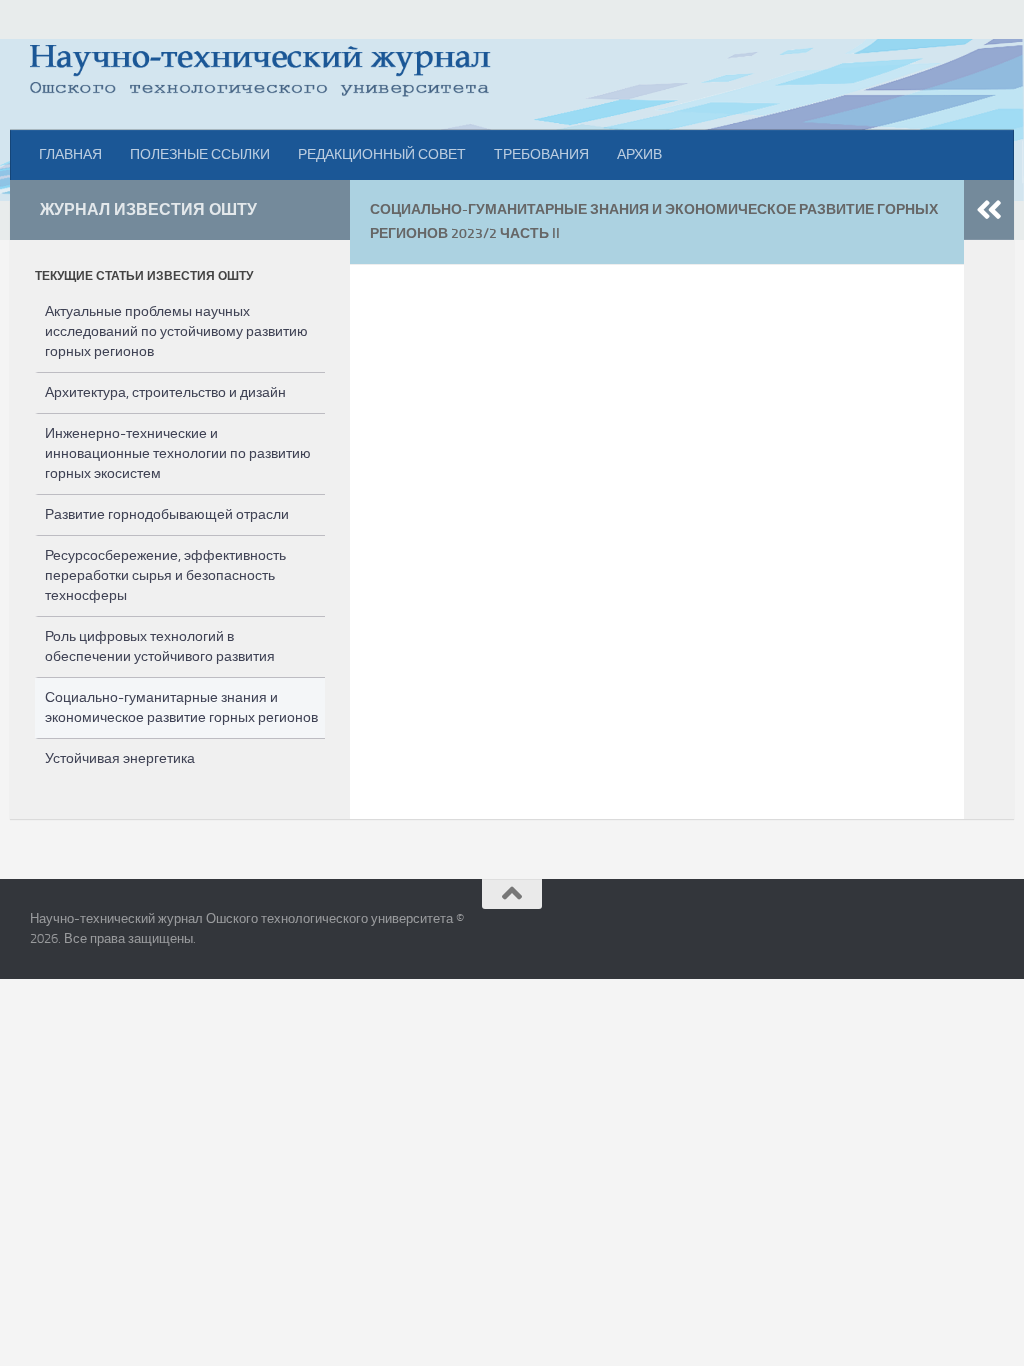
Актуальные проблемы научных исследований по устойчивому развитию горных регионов (176, 331)
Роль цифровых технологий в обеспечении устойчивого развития (160, 646)
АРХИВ (639, 154)
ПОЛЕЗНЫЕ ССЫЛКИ (200, 154)
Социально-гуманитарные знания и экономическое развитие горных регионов (181, 707)
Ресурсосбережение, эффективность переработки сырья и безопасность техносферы (165, 575)
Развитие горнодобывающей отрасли (167, 514)
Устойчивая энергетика (120, 758)
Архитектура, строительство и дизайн (165, 392)
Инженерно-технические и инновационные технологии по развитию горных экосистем (178, 453)
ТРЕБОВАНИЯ (541, 154)
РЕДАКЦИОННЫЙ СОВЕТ (382, 154)
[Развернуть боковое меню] (989, 210)
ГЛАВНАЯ (70, 154)
